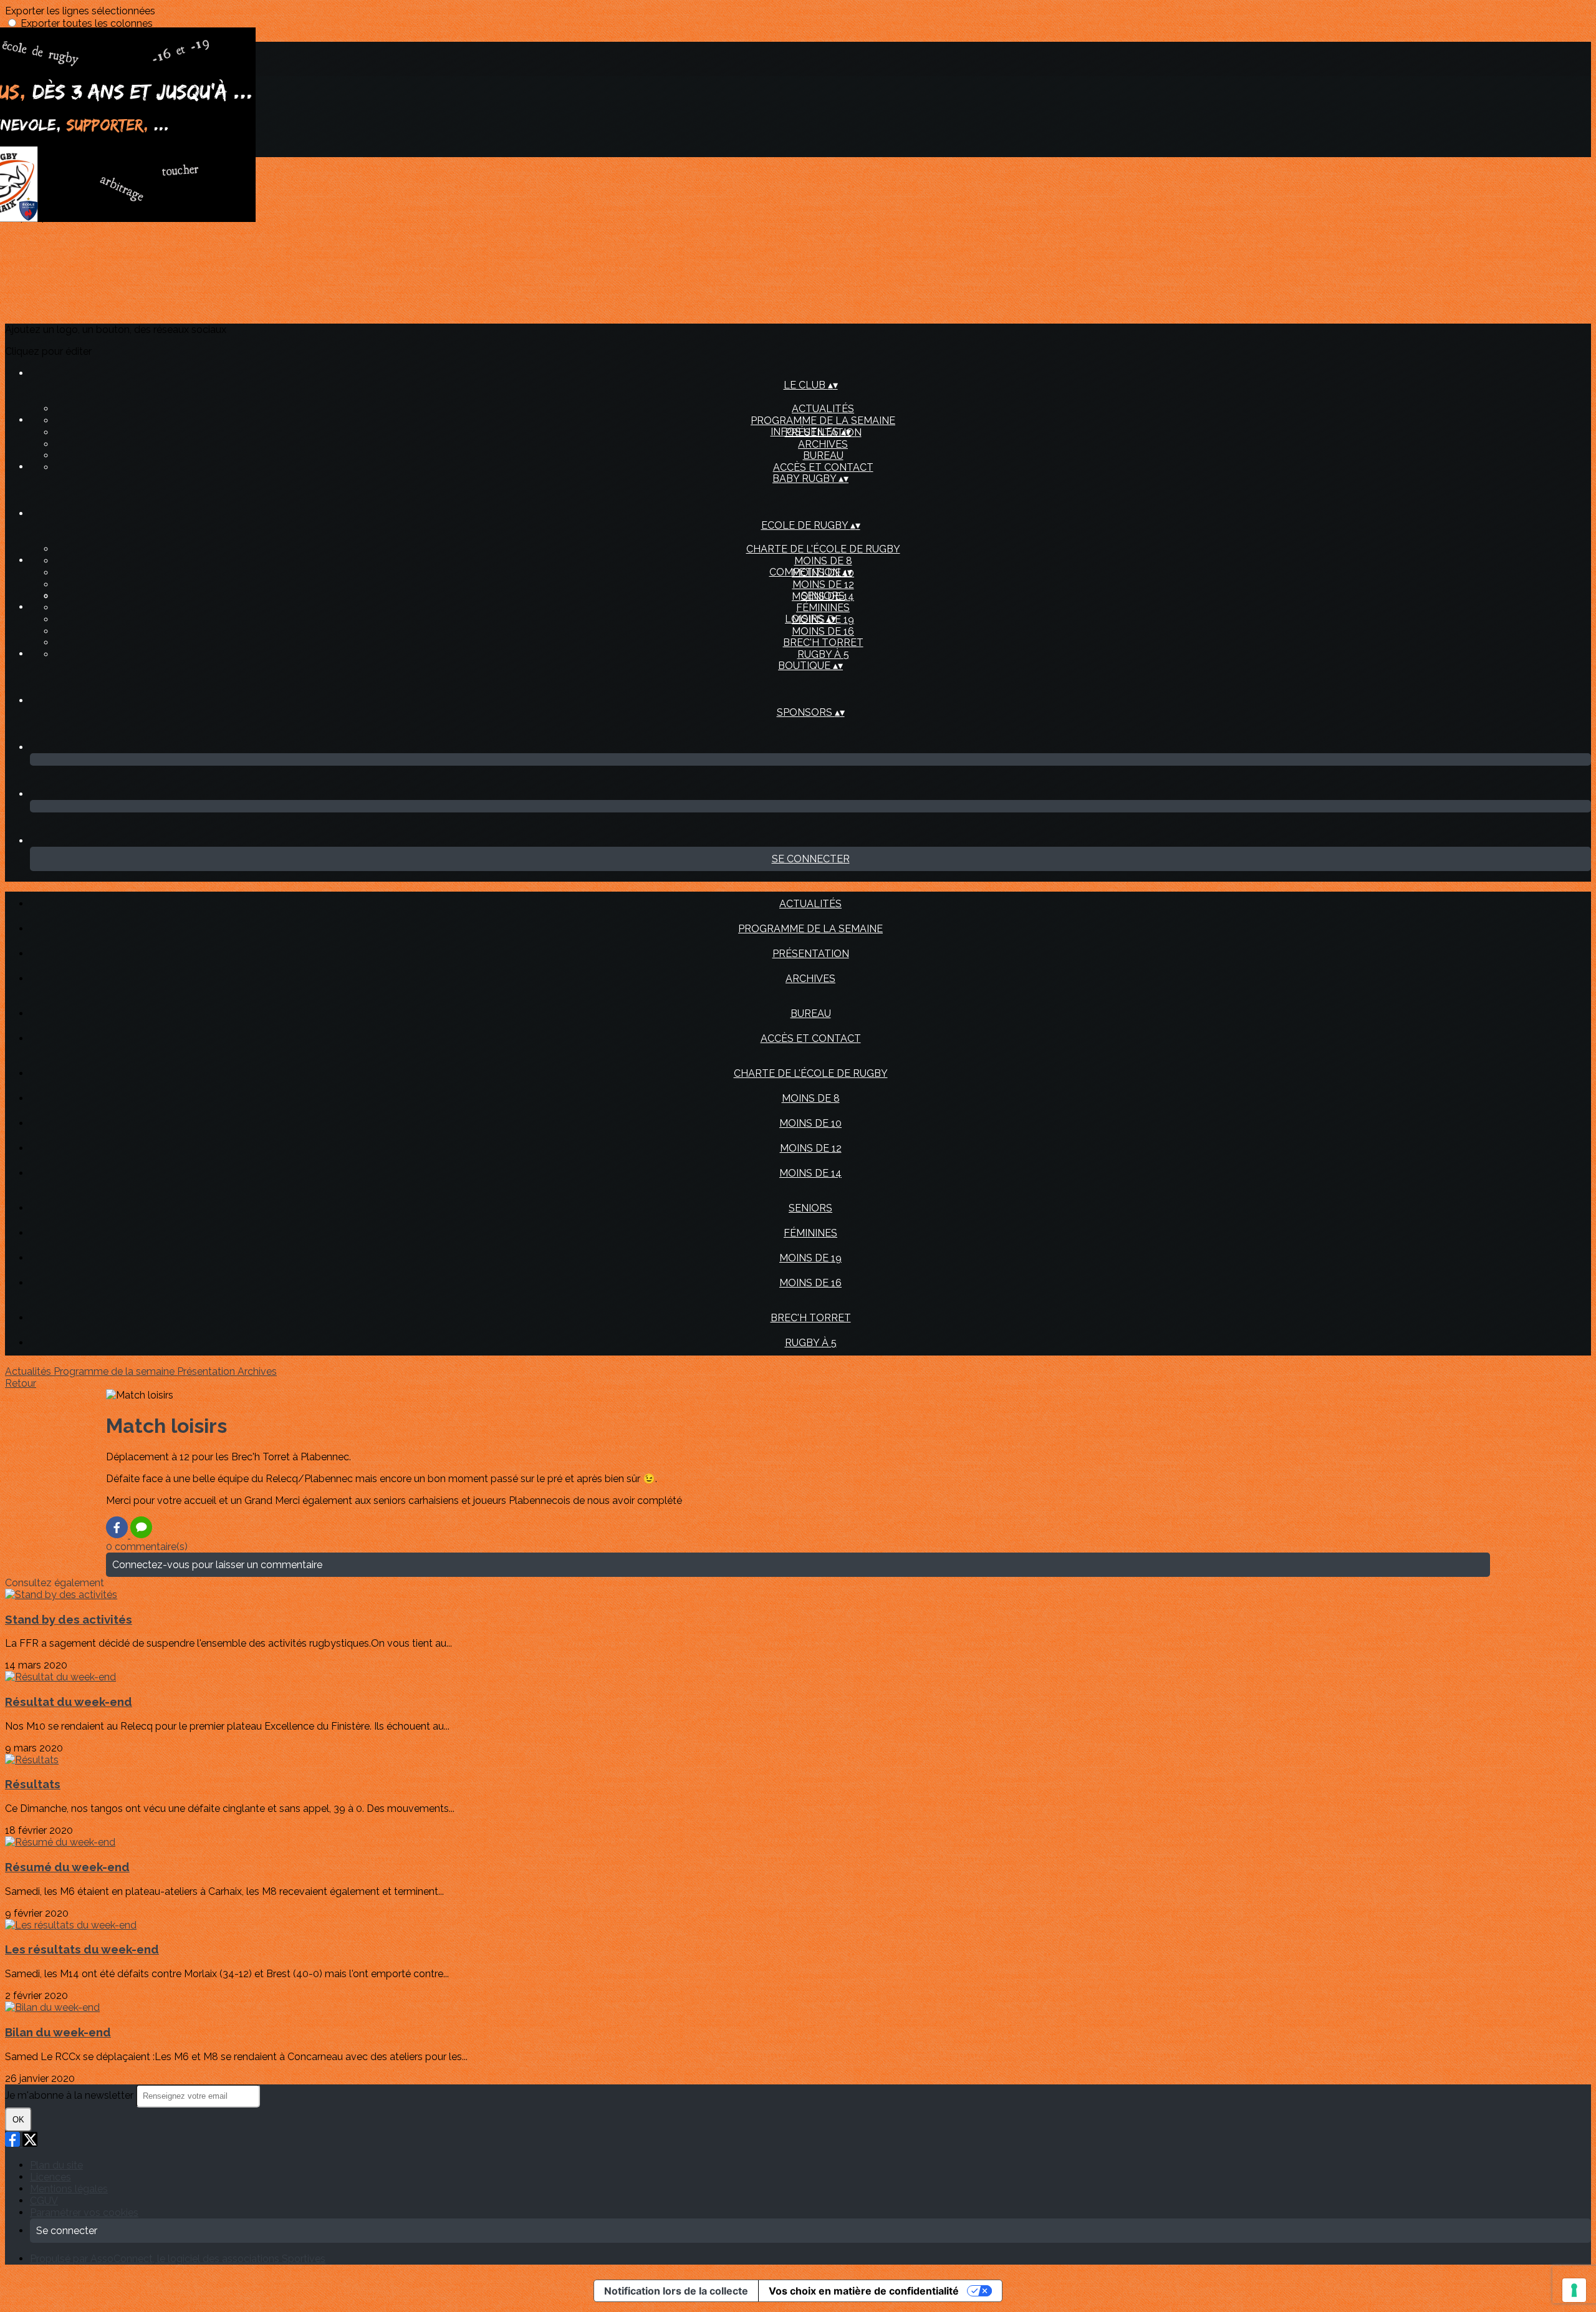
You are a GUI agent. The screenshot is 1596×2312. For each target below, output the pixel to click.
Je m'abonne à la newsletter (70, 2095)
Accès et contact (823, 467)
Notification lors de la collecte (676, 2291)
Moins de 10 (810, 1123)
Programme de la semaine (823, 421)
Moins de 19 (810, 1258)
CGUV (44, 2201)
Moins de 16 (823, 631)
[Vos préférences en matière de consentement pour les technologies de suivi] (1574, 2290)
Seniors (823, 596)
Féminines (823, 608)
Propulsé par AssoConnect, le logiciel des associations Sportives (178, 2259)
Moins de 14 (810, 1173)
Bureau (823, 455)
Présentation (811, 954)
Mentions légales (69, 2189)
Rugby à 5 (823, 654)
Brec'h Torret (823, 643)
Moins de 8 (823, 561)
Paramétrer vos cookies (84, 2213)
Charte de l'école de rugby (823, 549)
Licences (50, 2177)
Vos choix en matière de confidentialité (864, 2291)
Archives (823, 444)
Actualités (823, 409)
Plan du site (56, 2165)
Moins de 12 (823, 585)
